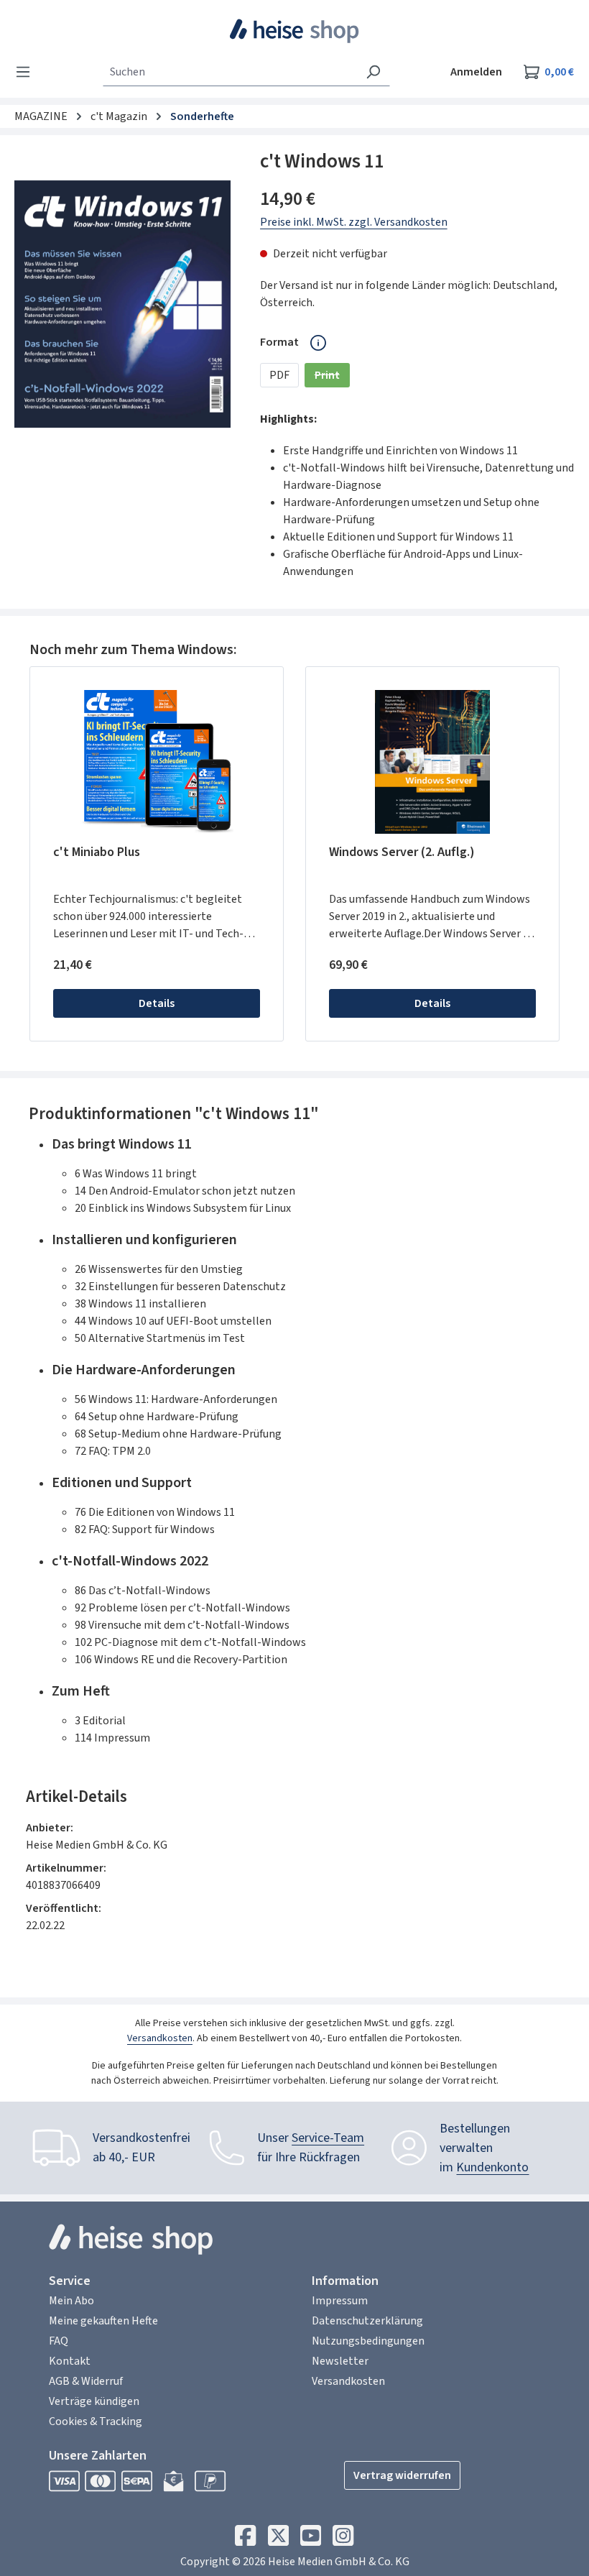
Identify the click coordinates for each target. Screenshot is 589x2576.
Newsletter (340, 2361)
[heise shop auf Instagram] (343, 2539)
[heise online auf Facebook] (245, 2539)
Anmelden (476, 72)
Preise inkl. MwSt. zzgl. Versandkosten (354, 222)
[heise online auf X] (278, 2539)
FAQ (59, 2341)
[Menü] (27, 72)
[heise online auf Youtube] (311, 2539)
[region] (123, 304)
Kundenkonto (492, 2167)
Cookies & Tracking (96, 2421)
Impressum (340, 2301)
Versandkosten (160, 2038)
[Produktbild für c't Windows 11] (122, 304)
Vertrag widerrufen (402, 2475)
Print (332, 377)
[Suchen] (373, 72)
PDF (279, 375)
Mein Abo (71, 2301)
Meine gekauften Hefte (103, 2321)
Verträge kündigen (94, 2401)
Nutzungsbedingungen (368, 2341)
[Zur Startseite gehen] (295, 31)
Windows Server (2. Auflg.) (402, 853)
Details (157, 1003)
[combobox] (230, 72)
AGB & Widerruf (86, 2381)
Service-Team (328, 2138)
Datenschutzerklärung (367, 2321)
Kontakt (70, 2361)
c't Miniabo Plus (97, 853)
